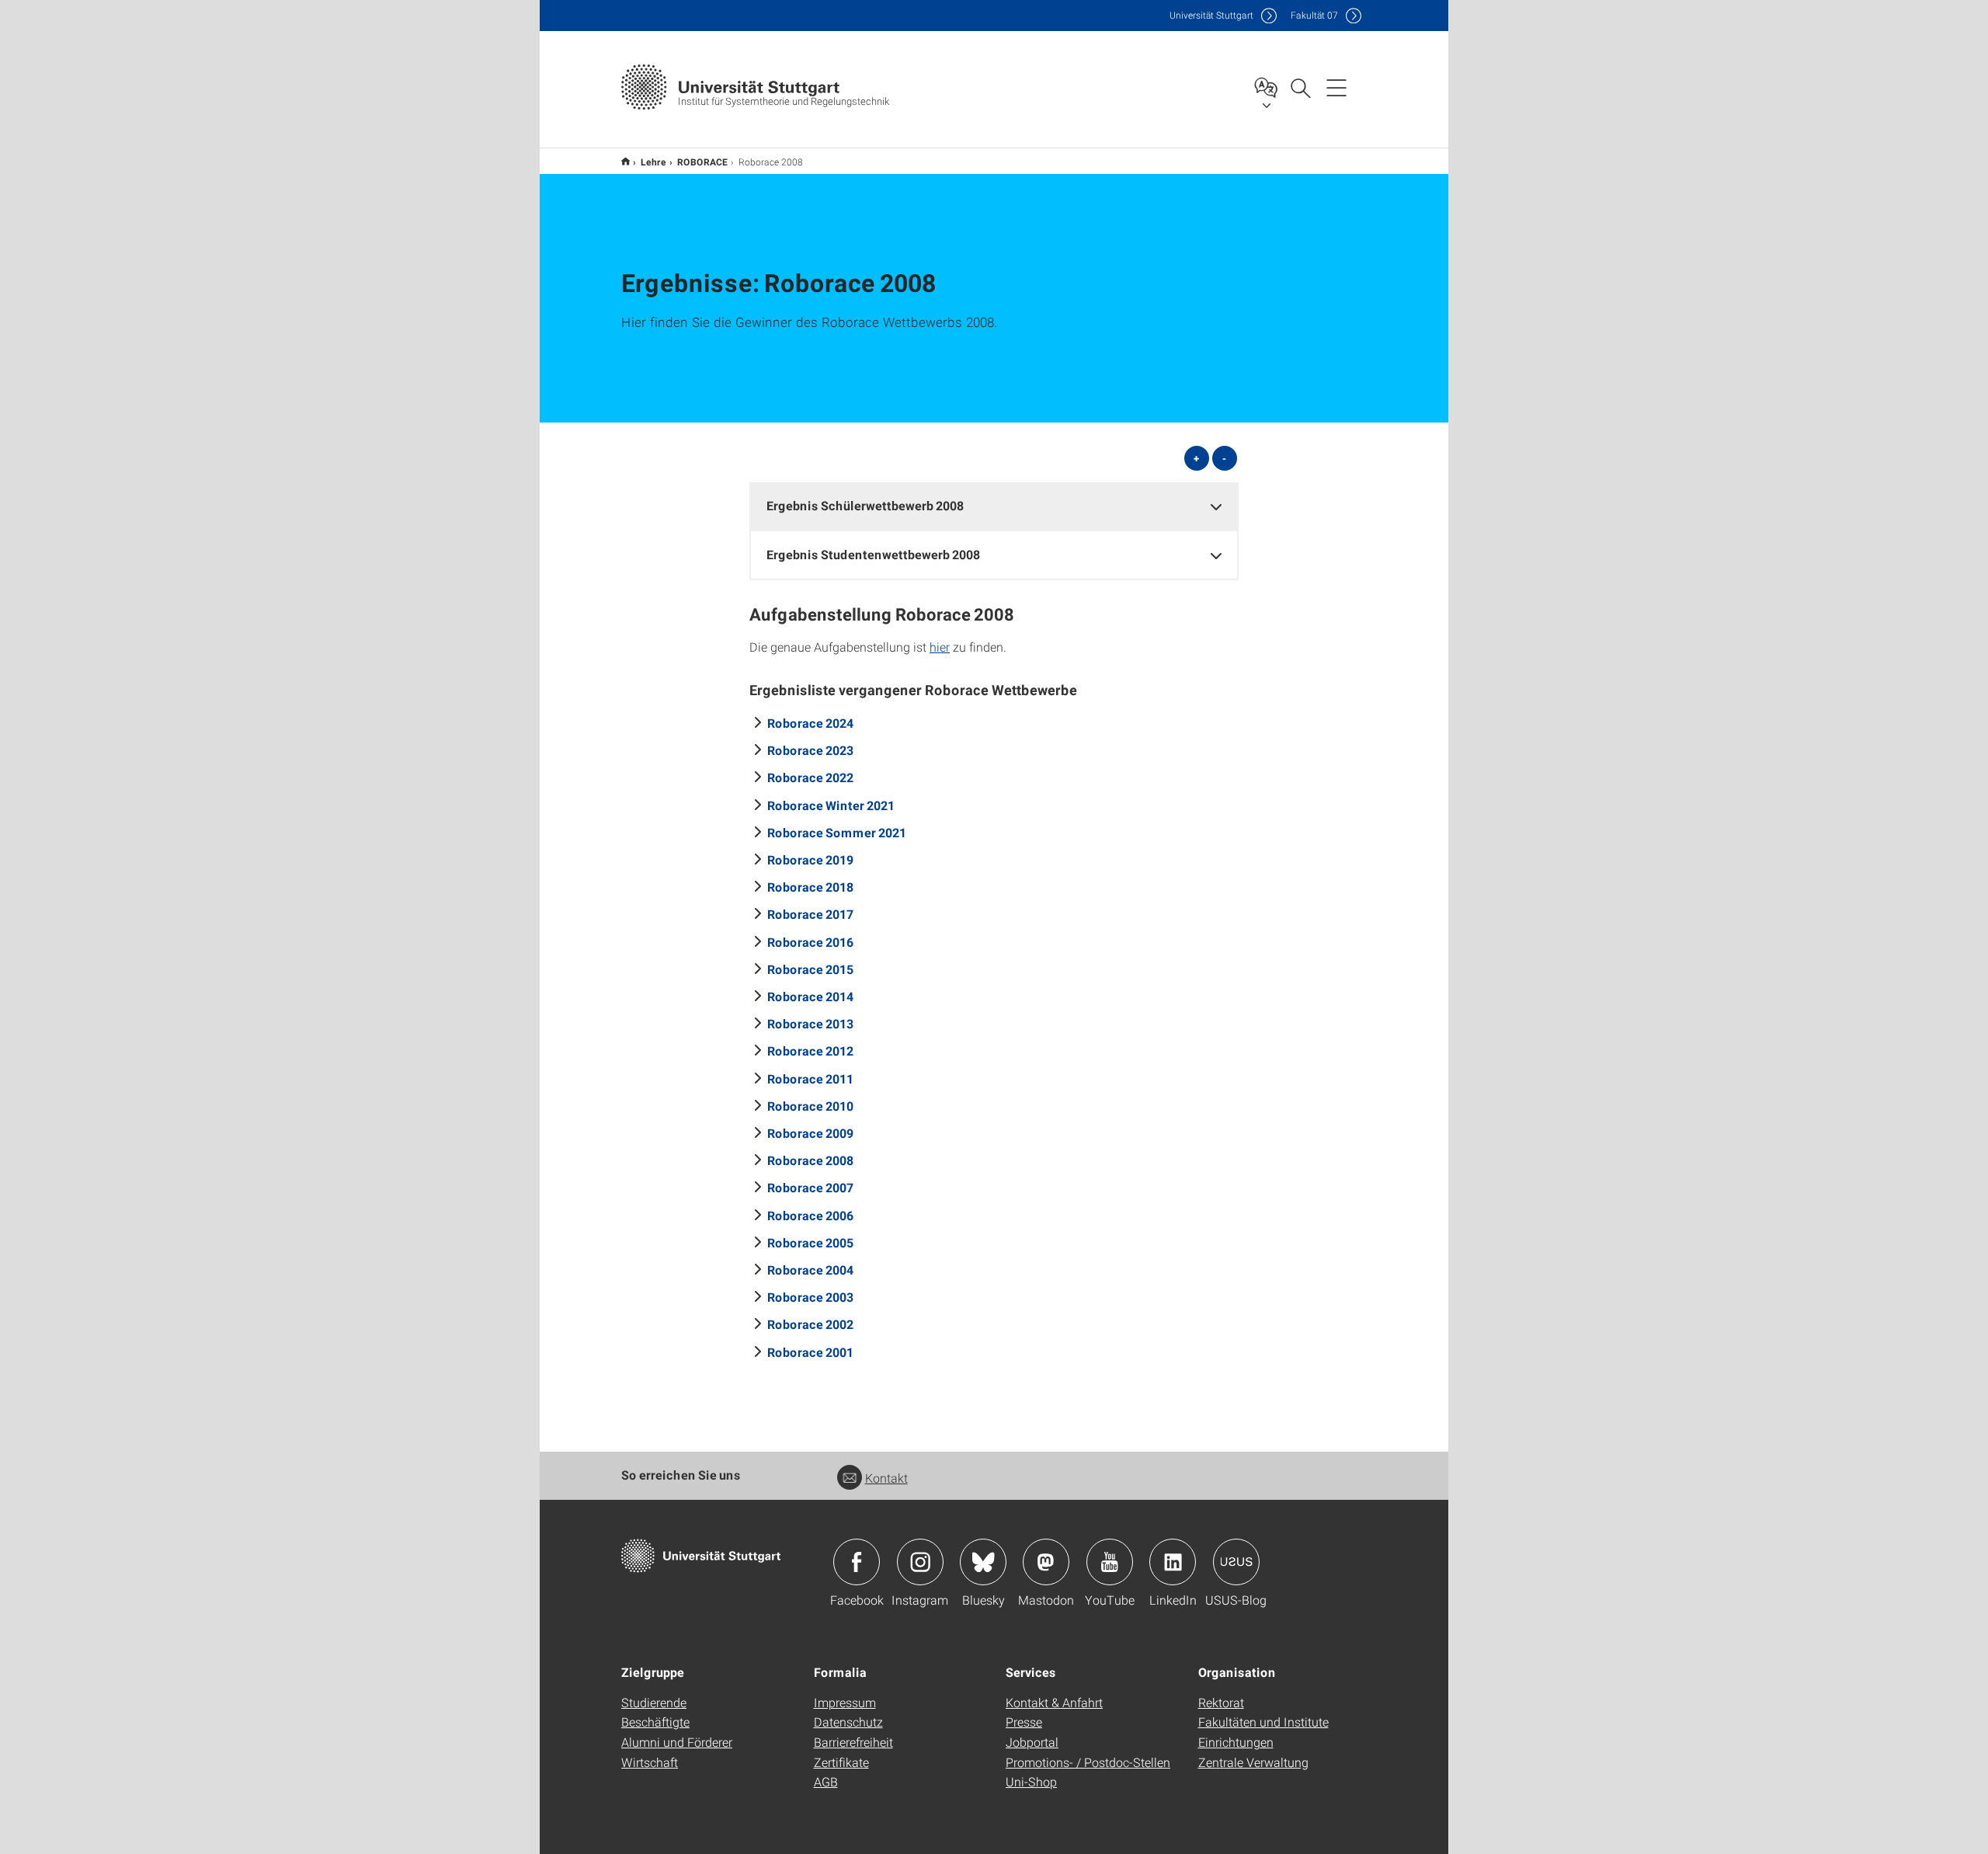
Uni (1211, 15)
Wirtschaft (650, 1762)
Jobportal (1032, 1742)
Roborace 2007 (810, 1187)
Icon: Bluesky (983, 1562)
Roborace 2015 (810, 969)
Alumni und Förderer (677, 1742)
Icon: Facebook (857, 1562)
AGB (826, 1781)
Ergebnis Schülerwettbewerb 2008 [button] (865, 505)
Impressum (845, 1702)
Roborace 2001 (810, 1352)
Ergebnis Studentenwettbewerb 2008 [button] (873, 554)
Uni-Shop (1031, 1781)
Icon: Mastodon (1046, 1562)
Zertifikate (841, 1762)
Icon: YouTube (1110, 1562)
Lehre (653, 162)
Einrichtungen (1236, 1742)
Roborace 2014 (810, 996)
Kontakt (886, 1478)
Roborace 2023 (810, 750)
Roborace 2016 (810, 942)
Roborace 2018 (810, 887)
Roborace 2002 (810, 1324)
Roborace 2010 (810, 1106)
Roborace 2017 (810, 914)
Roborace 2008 (810, 1160)
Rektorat (1221, 1702)
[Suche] (1300, 87)
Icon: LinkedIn (1173, 1562)
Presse (1024, 1722)
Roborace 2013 (810, 1023)
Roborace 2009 (810, 1133)
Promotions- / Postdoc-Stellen (1088, 1762)
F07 (1314, 15)
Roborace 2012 (810, 1050)
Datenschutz (848, 1722)
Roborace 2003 (810, 1297)
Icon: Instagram (920, 1562)
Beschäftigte (655, 1722)
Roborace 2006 (810, 1215)
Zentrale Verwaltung (1253, 1762)
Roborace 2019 (810, 859)
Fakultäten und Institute (1263, 1722)
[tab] (994, 506)
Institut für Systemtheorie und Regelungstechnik (626, 161)
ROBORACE (702, 162)
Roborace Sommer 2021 (837, 832)
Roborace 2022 (810, 777)
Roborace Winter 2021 (831, 805)
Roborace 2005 (810, 1242)
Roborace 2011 (810, 1078)
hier (940, 647)
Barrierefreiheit (853, 1742)
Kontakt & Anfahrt (1054, 1702)
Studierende (654, 1702)
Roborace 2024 (810, 723)
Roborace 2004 (810, 1270)
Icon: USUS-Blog (1236, 1562)
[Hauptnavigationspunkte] (1336, 87)
